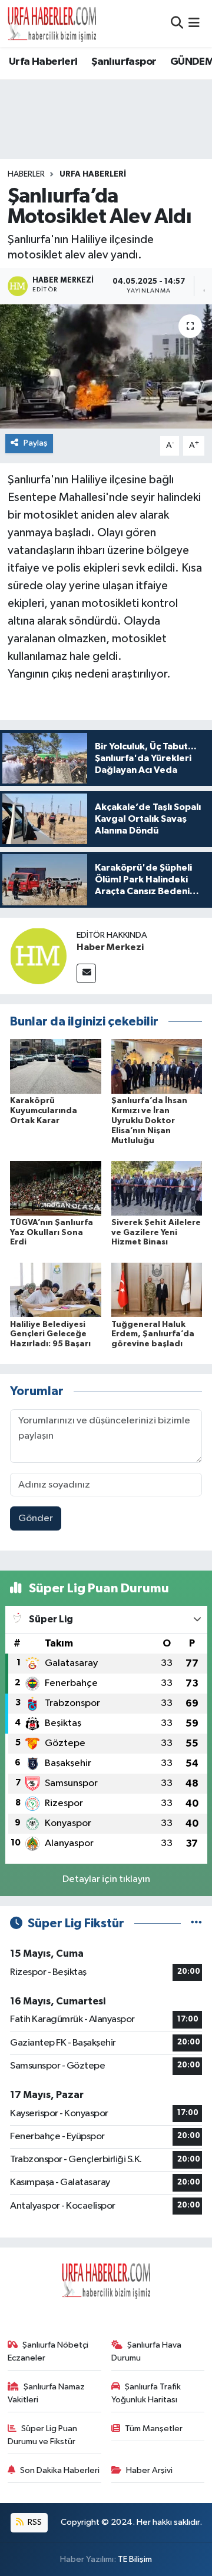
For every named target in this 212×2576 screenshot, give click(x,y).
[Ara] (177, 23)
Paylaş (36, 443)
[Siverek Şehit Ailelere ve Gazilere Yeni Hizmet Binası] (157, 1188)
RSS (34, 2522)
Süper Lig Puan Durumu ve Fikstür (43, 2435)
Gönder (36, 1518)
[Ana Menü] (194, 23)
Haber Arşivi (149, 2470)
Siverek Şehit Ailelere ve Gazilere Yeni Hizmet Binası (156, 1233)
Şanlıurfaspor (124, 62)
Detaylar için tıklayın (106, 1879)
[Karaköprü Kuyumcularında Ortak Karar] (56, 1066)
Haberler (26, 174)
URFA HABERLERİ (93, 174)
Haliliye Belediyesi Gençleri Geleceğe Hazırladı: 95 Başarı (50, 1335)
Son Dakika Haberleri (60, 2470)
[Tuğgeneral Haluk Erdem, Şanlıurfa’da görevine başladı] (157, 1289)
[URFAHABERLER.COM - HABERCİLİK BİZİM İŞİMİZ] (52, 24)
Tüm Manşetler (154, 2429)
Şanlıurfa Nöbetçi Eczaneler (48, 2351)
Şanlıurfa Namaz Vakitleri (47, 2393)
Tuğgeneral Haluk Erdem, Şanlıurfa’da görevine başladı (153, 1335)
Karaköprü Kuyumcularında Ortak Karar (44, 1111)
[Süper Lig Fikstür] (196, 1923)
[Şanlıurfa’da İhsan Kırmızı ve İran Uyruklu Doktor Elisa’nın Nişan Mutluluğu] (157, 1066)
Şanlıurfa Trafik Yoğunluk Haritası (146, 2393)
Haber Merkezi (110, 947)
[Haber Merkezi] (38, 956)
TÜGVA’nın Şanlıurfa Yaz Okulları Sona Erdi (52, 1233)
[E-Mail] (86, 973)
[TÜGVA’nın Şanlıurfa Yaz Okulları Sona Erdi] (56, 1188)
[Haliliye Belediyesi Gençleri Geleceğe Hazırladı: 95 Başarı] (56, 1289)
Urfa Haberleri (43, 62)
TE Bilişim (135, 2559)
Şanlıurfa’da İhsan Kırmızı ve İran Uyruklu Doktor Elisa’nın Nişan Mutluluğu (149, 1121)
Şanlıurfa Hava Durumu (147, 2351)
